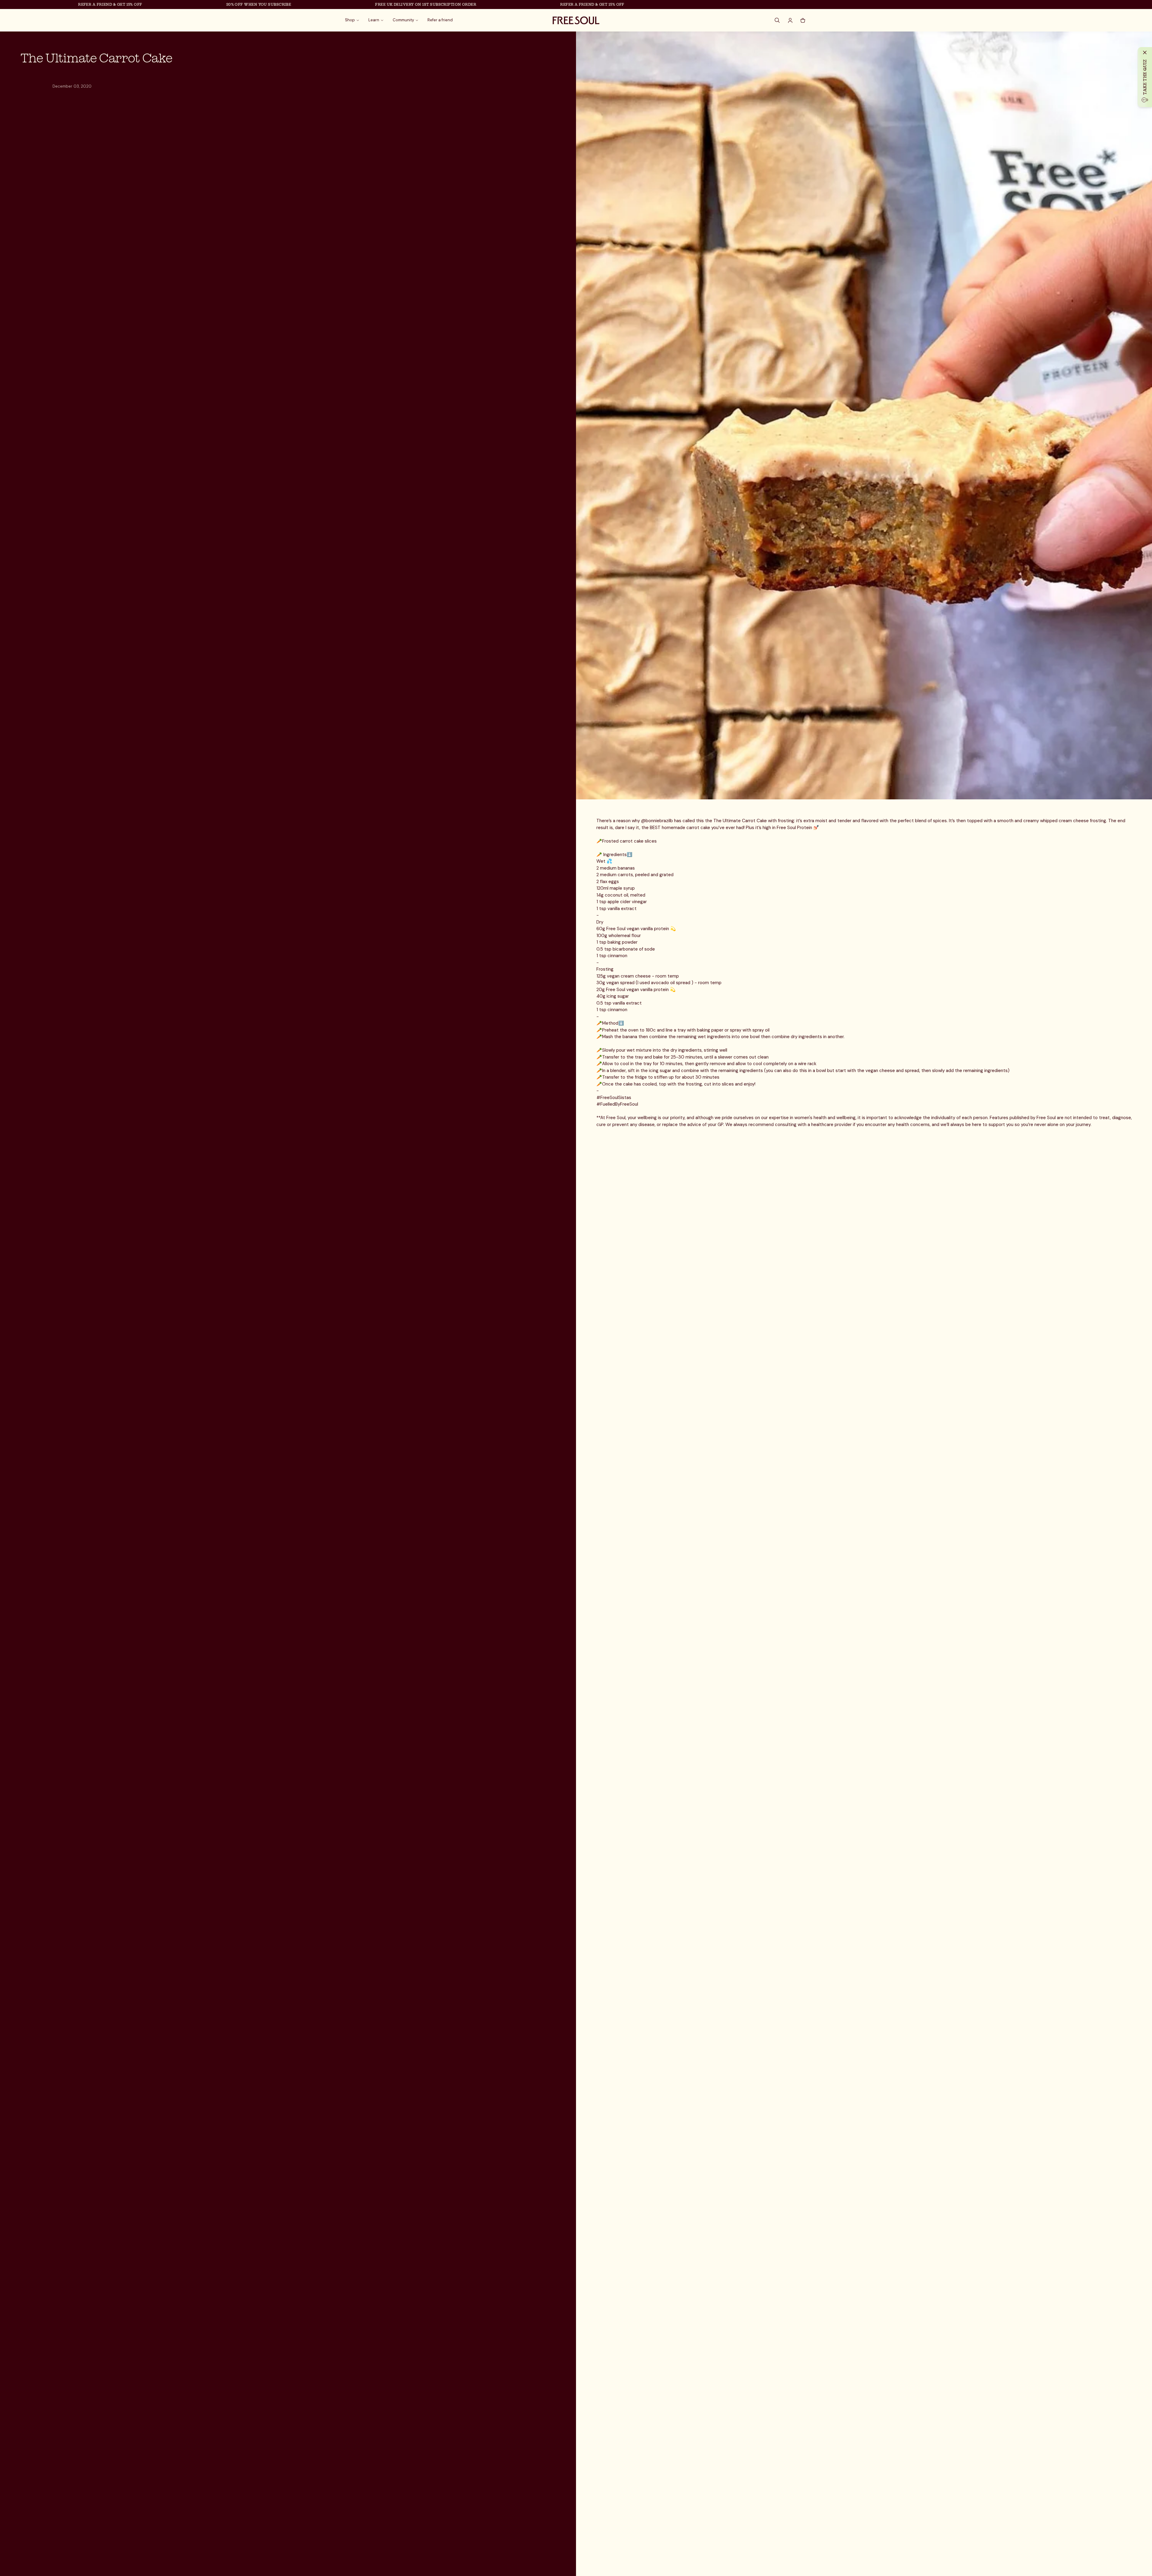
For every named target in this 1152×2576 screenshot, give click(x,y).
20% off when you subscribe (127, 4)
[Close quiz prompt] (1145, 52)
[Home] (576, 20)
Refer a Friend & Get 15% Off (461, 4)
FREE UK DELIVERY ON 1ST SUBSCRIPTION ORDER (294, 4)
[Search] (778, 20)
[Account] (790, 20)
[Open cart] (803, 20)
